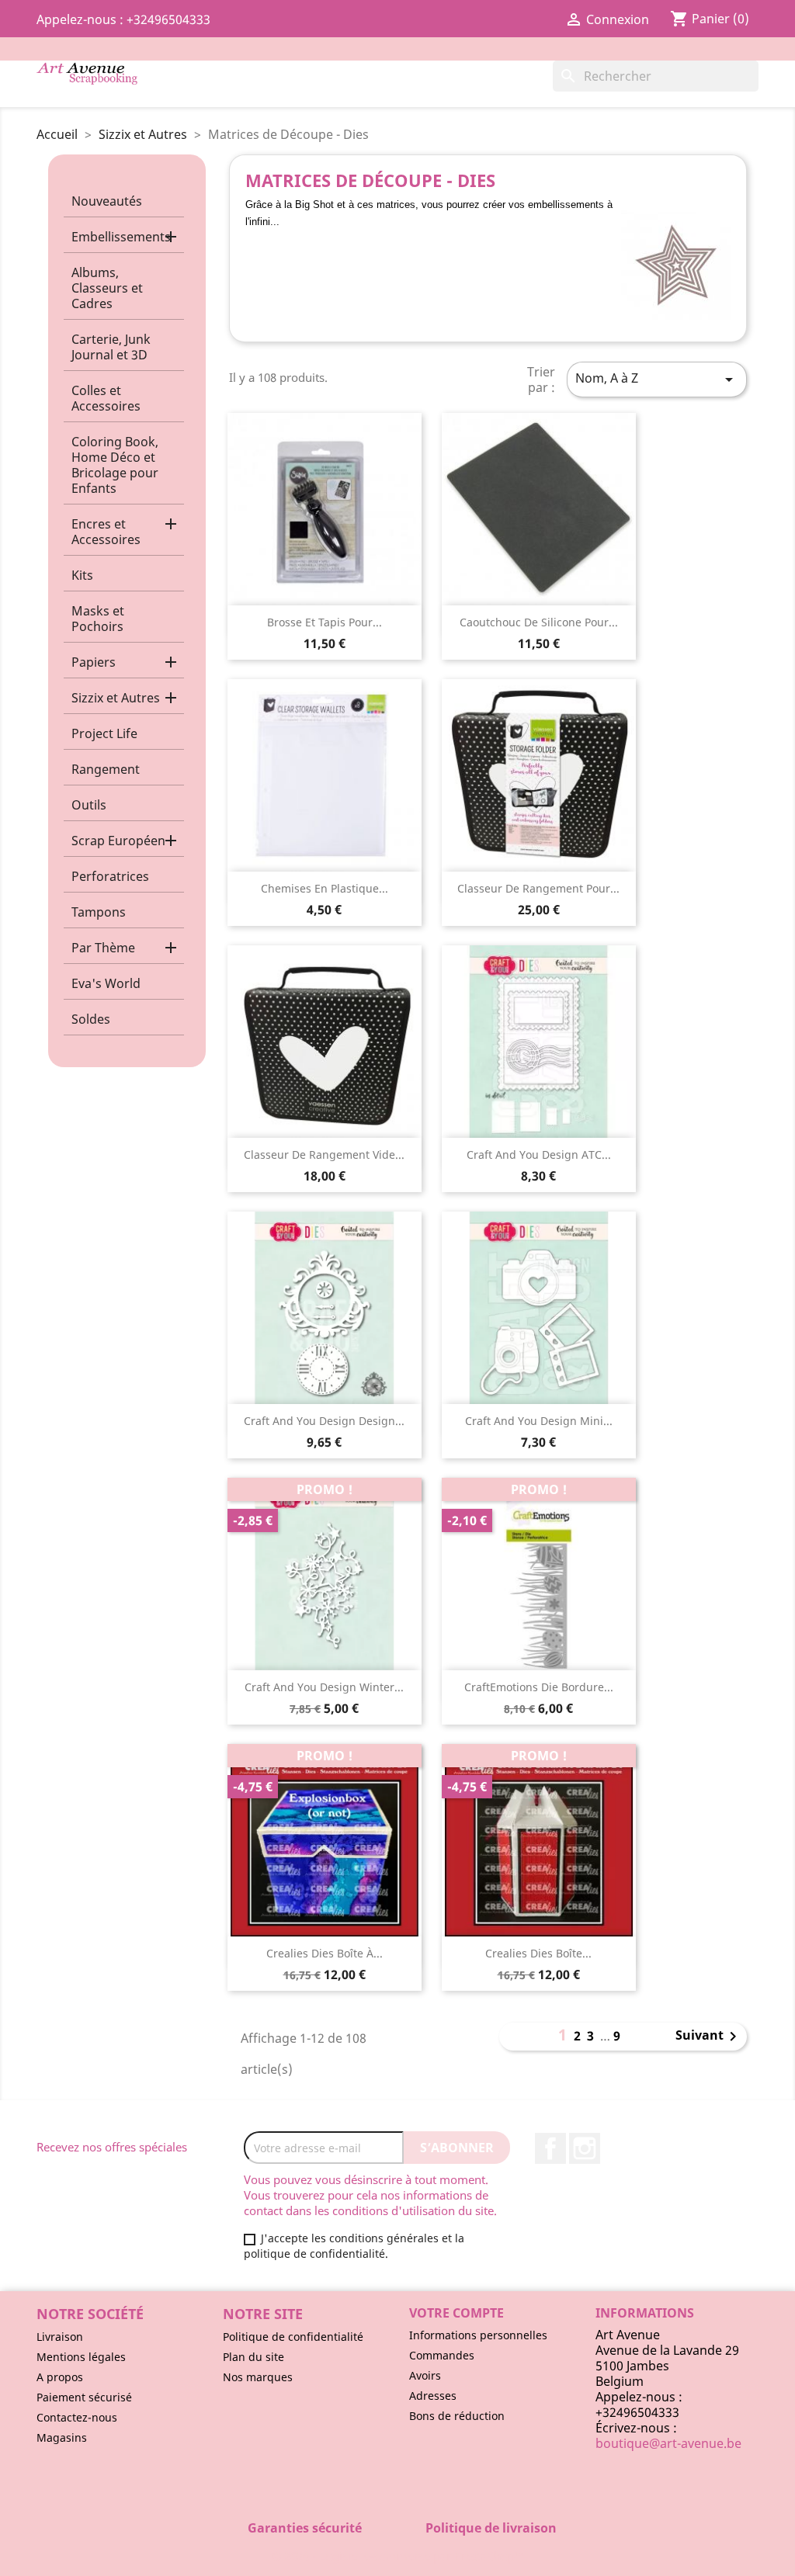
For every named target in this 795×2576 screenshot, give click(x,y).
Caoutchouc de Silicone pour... (539, 622)
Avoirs (425, 2375)
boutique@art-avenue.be (668, 2443)
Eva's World (106, 983)
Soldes (91, 1019)
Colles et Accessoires (106, 398)
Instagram (585, 2148)
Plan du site (253, 2357)
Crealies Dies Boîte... (538, 1953)
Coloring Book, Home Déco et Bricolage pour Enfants (115, 465)
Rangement (106, 769)
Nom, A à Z (657, 379)
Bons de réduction (457, 2416)
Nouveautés (107, 201)
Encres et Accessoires (106, 532)
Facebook (550, 2148)
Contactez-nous (77, 2417)
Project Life (104, 733)
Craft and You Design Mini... (539, 1421)
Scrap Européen (118, 841)
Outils (89, 805)
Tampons (99, 912)
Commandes (442, 2355)
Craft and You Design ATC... (539, 1155)
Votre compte (457, 2313)
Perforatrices (110, 876)
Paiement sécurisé (84, 2397)
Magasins (62, 2437)
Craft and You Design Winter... (324, 1687)
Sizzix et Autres (116, 698)
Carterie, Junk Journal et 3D (111, 347)
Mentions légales (81, 2357)
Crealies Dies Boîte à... (325, 1953)
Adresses (433, 2396)
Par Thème (103, 948)
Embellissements (121, 237)
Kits (82, 575)
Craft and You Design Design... (324, 1421)
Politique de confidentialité (293, 2337)
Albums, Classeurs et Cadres (107, 288)
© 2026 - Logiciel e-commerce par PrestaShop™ (398, 2556)
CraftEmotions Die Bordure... (539, 1687)
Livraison (60, 2337)
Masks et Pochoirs (98, 619)
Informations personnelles (478, 2335)
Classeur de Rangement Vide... (324, 1155)
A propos (60, 2377)
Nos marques (258, 2377)
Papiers (94, 662)
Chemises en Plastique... (325, 888)
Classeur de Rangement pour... (538, 888)
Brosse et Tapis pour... (325, 622)
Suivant (709, 2037)
